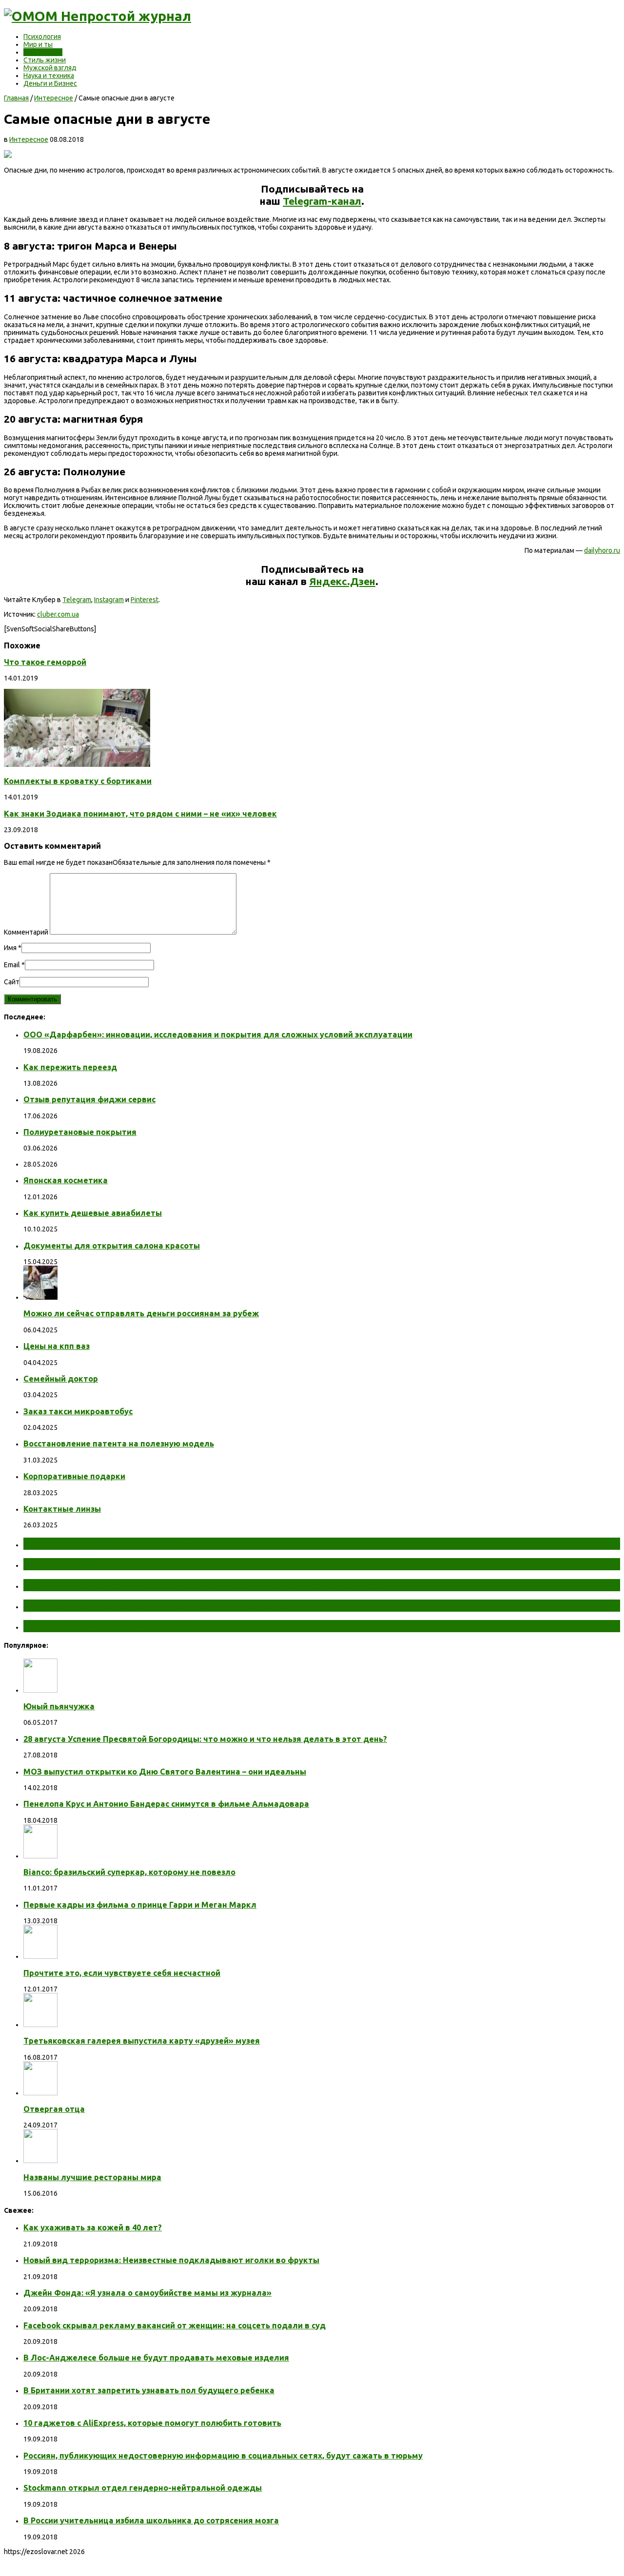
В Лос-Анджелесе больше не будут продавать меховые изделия (156, 2358)
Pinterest (145, 600)
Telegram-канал (322, 201)
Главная (16, 98)
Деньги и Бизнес (50, 83)
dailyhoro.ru (602, 550)
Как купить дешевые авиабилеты (93, 1213)
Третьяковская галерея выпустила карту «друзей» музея (142, 2041)
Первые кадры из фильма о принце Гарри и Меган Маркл (140, 1905)
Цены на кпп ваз (57, 1346)
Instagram (109, 600)
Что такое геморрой (45, 662)
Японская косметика (66, 1180)
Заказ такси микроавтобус (78, 1411)
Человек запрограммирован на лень (115, 1626)
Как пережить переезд (70, 1067)
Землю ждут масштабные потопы (111, 1564)
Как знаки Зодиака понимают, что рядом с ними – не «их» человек (140, 814)
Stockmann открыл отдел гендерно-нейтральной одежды (143, 2488)
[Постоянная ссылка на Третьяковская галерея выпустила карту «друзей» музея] (40, 2025)
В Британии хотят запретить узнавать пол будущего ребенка (149, 2390)
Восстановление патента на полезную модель (119, 1444)
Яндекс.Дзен (342, 581)
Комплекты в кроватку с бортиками (78, 781)
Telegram (77, 600)
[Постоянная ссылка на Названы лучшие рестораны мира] (40, 2161)
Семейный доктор (61, 1379)
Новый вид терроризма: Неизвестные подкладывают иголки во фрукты (171, 2260)
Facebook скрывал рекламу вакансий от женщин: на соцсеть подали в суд (175, 2325)
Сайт (12, 982)
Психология (42, 37)
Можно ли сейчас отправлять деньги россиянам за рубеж (141, 1313)
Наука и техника (49, 76)
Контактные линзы (62, 1509)
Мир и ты (38, 44)
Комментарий (26, 932)
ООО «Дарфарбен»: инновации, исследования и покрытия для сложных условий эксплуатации (218, 1034)
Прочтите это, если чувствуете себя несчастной (122, 1973)
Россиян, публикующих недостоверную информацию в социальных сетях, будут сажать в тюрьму (223, 2456)
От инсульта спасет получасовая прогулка (131, 1543)
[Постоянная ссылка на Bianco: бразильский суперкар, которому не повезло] (40, 1856)
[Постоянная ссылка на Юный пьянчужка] (40, 1690)
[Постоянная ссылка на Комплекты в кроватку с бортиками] (77, 764)
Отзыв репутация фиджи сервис (89, 1099)
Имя (10, 948)
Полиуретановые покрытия (80, 1132)
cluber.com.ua (58, 614)
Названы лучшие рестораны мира (92, 2177)
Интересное (43, 52)
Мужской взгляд (50, 68)
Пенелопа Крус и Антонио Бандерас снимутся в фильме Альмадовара (166, 1804)
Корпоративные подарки (74, 1476)
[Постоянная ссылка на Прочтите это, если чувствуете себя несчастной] (40, 1956)
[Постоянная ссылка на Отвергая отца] (40, 2093)
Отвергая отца (54, 2109)
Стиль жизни (45, 60)
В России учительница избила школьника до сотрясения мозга (151, 2520)
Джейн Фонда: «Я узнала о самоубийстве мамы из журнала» (147, 2293)
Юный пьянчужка (59, 1706)
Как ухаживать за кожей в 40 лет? (93, 2227)
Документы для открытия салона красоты (112, 1246)
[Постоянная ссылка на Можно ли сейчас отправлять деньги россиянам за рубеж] (40, 1297)
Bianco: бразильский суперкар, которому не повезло (129, 1872)
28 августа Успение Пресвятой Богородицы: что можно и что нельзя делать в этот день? (205, 1739)
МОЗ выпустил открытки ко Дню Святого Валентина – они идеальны (165, 1772)
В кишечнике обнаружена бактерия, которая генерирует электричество (206, 1585)
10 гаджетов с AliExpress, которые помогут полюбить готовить (152, 2423)
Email (12, 965)
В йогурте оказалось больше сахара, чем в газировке (159, 1605)
